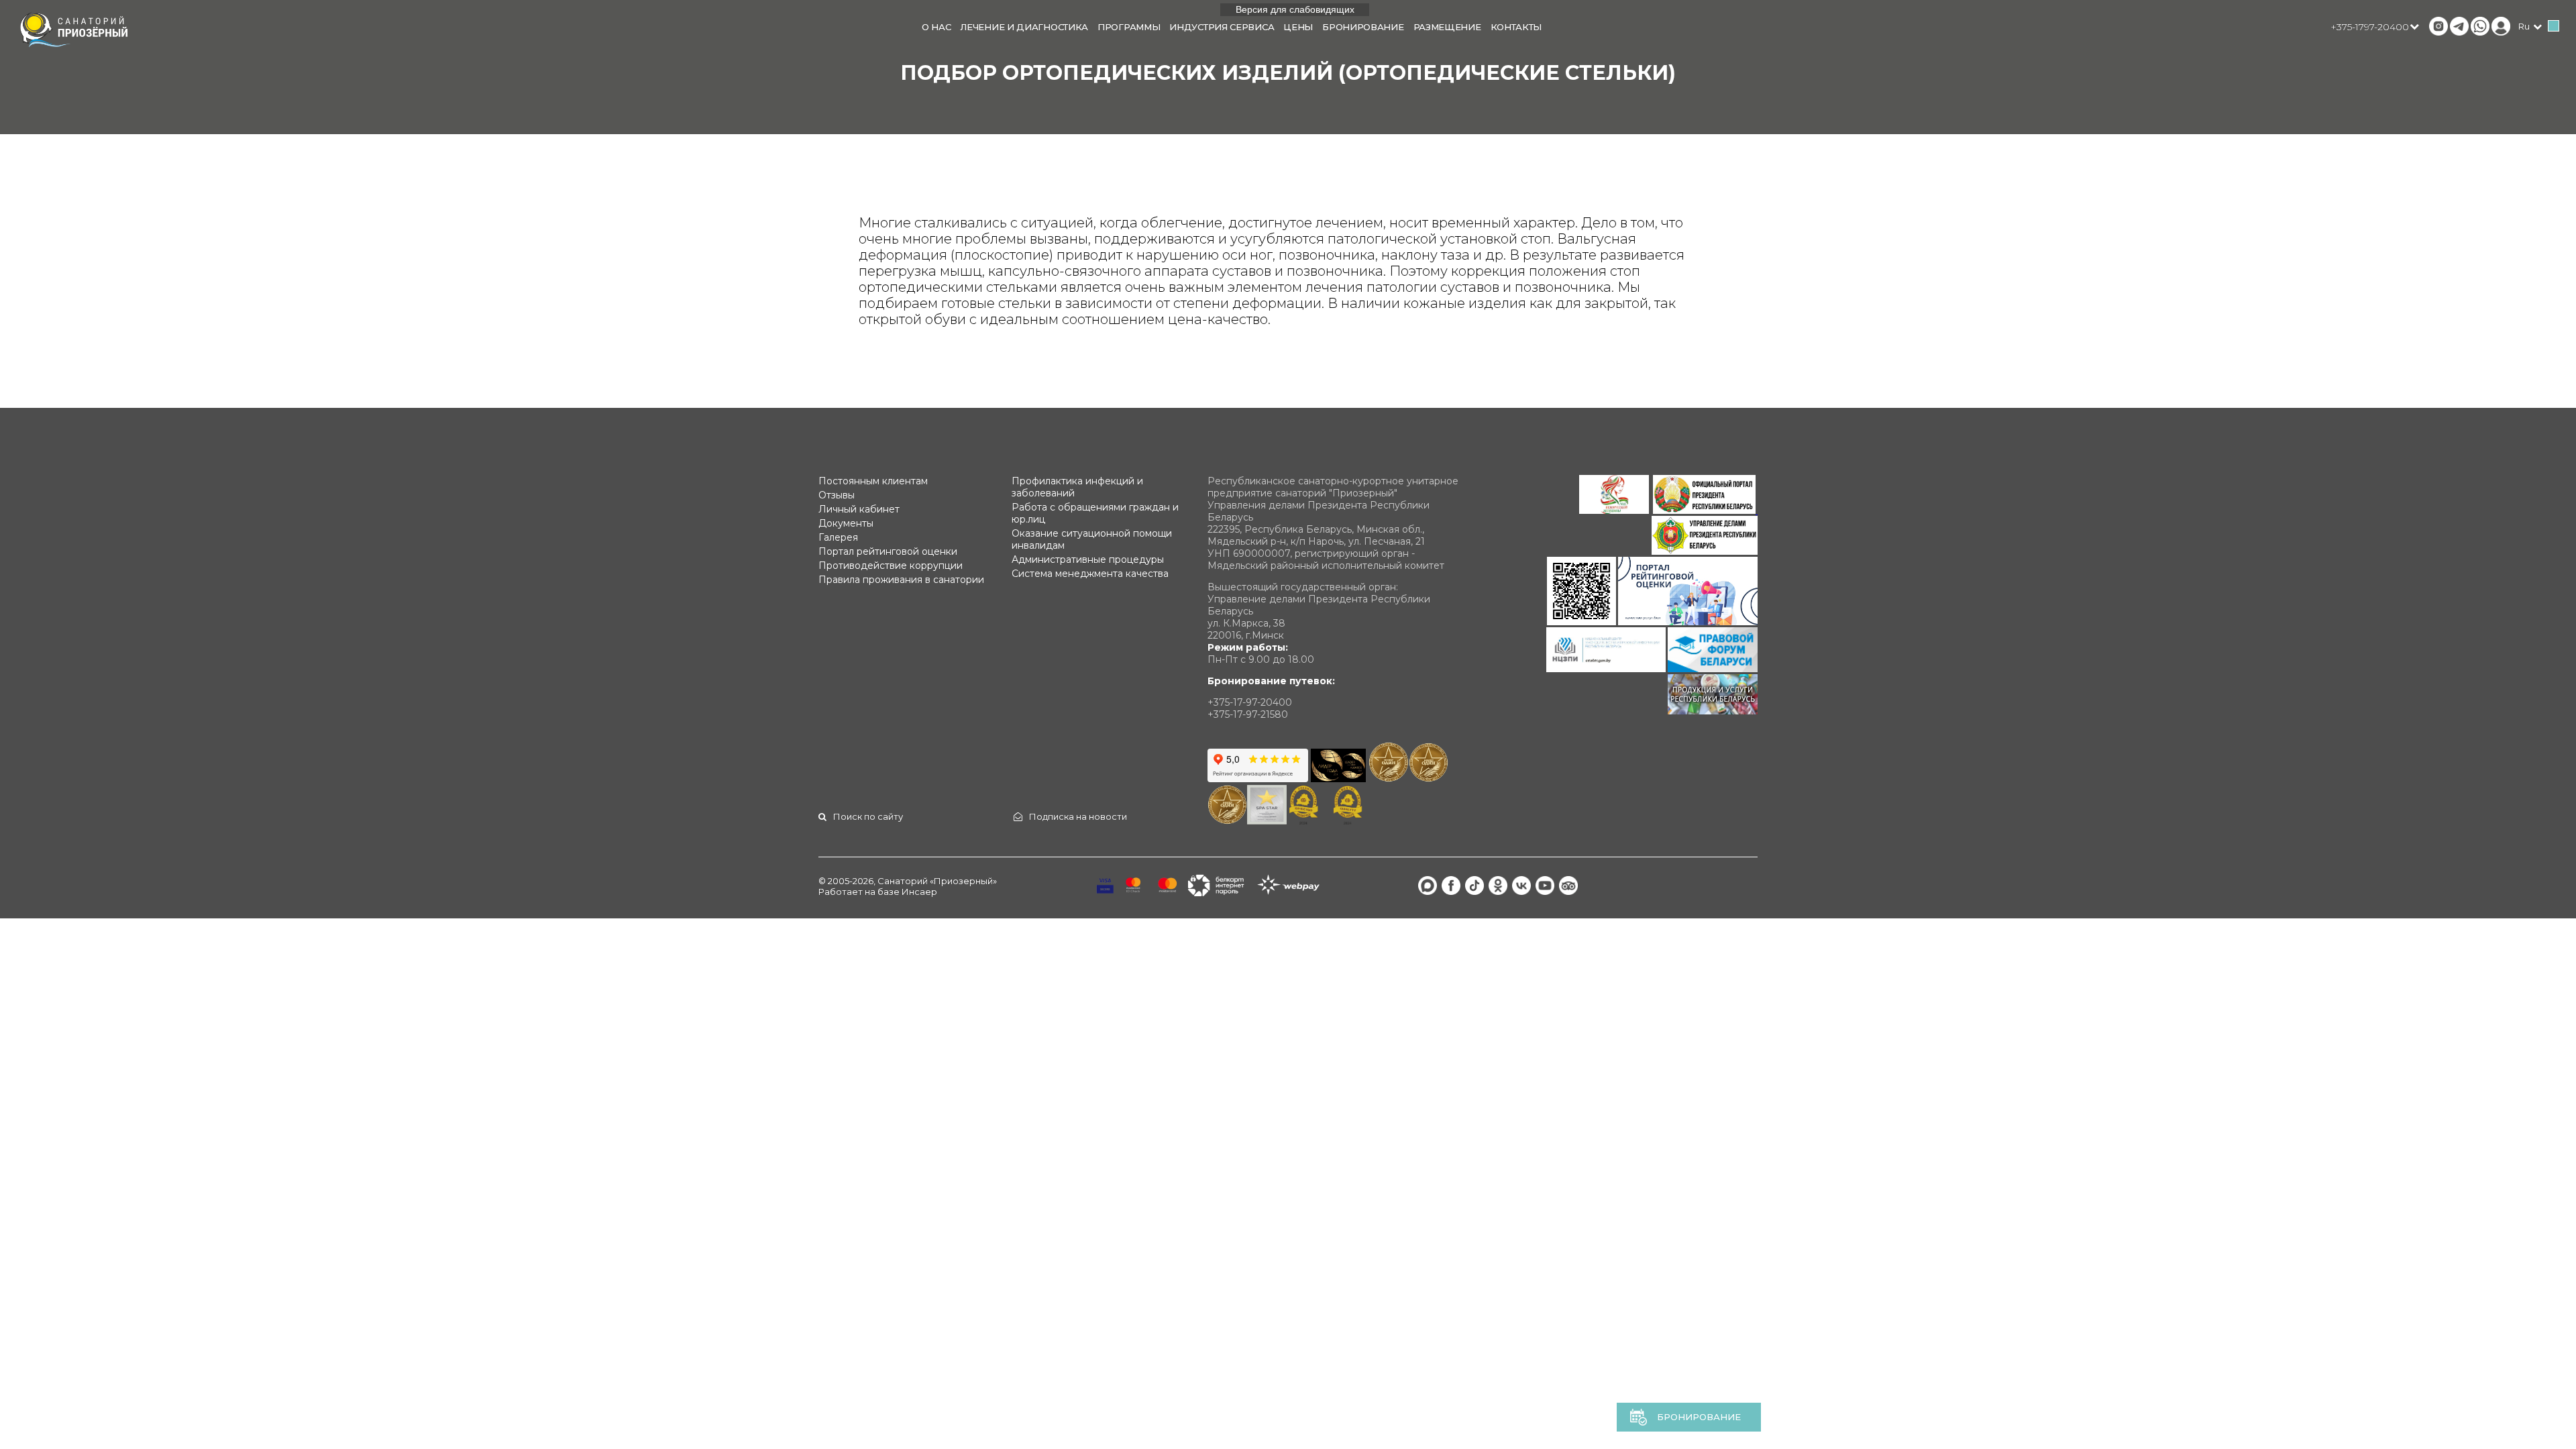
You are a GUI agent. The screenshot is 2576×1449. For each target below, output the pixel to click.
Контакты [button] (1516, 27)
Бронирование (1699, 1417)
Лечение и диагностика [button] (1024, 27)
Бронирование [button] (1363, 27)
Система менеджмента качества (1090, 574)
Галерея (838, 537)
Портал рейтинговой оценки (888, 551)
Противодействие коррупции (891, 566)
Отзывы (837, 495)
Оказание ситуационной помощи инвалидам (1092, 539)
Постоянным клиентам (873, 481)
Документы (846, 523)
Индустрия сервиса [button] (1222, 27)
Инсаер (919, 892)
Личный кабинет (859, 509)
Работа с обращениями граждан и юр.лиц (1095, 513)
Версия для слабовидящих (1295, 9)
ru (2524, 26)
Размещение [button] (1447, 27)
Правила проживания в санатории (901, 580)
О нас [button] (936, 27)
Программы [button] (1129, 27)
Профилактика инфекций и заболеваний (1077, 487)
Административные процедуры (1088, 559)
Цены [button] (1298, 27)
